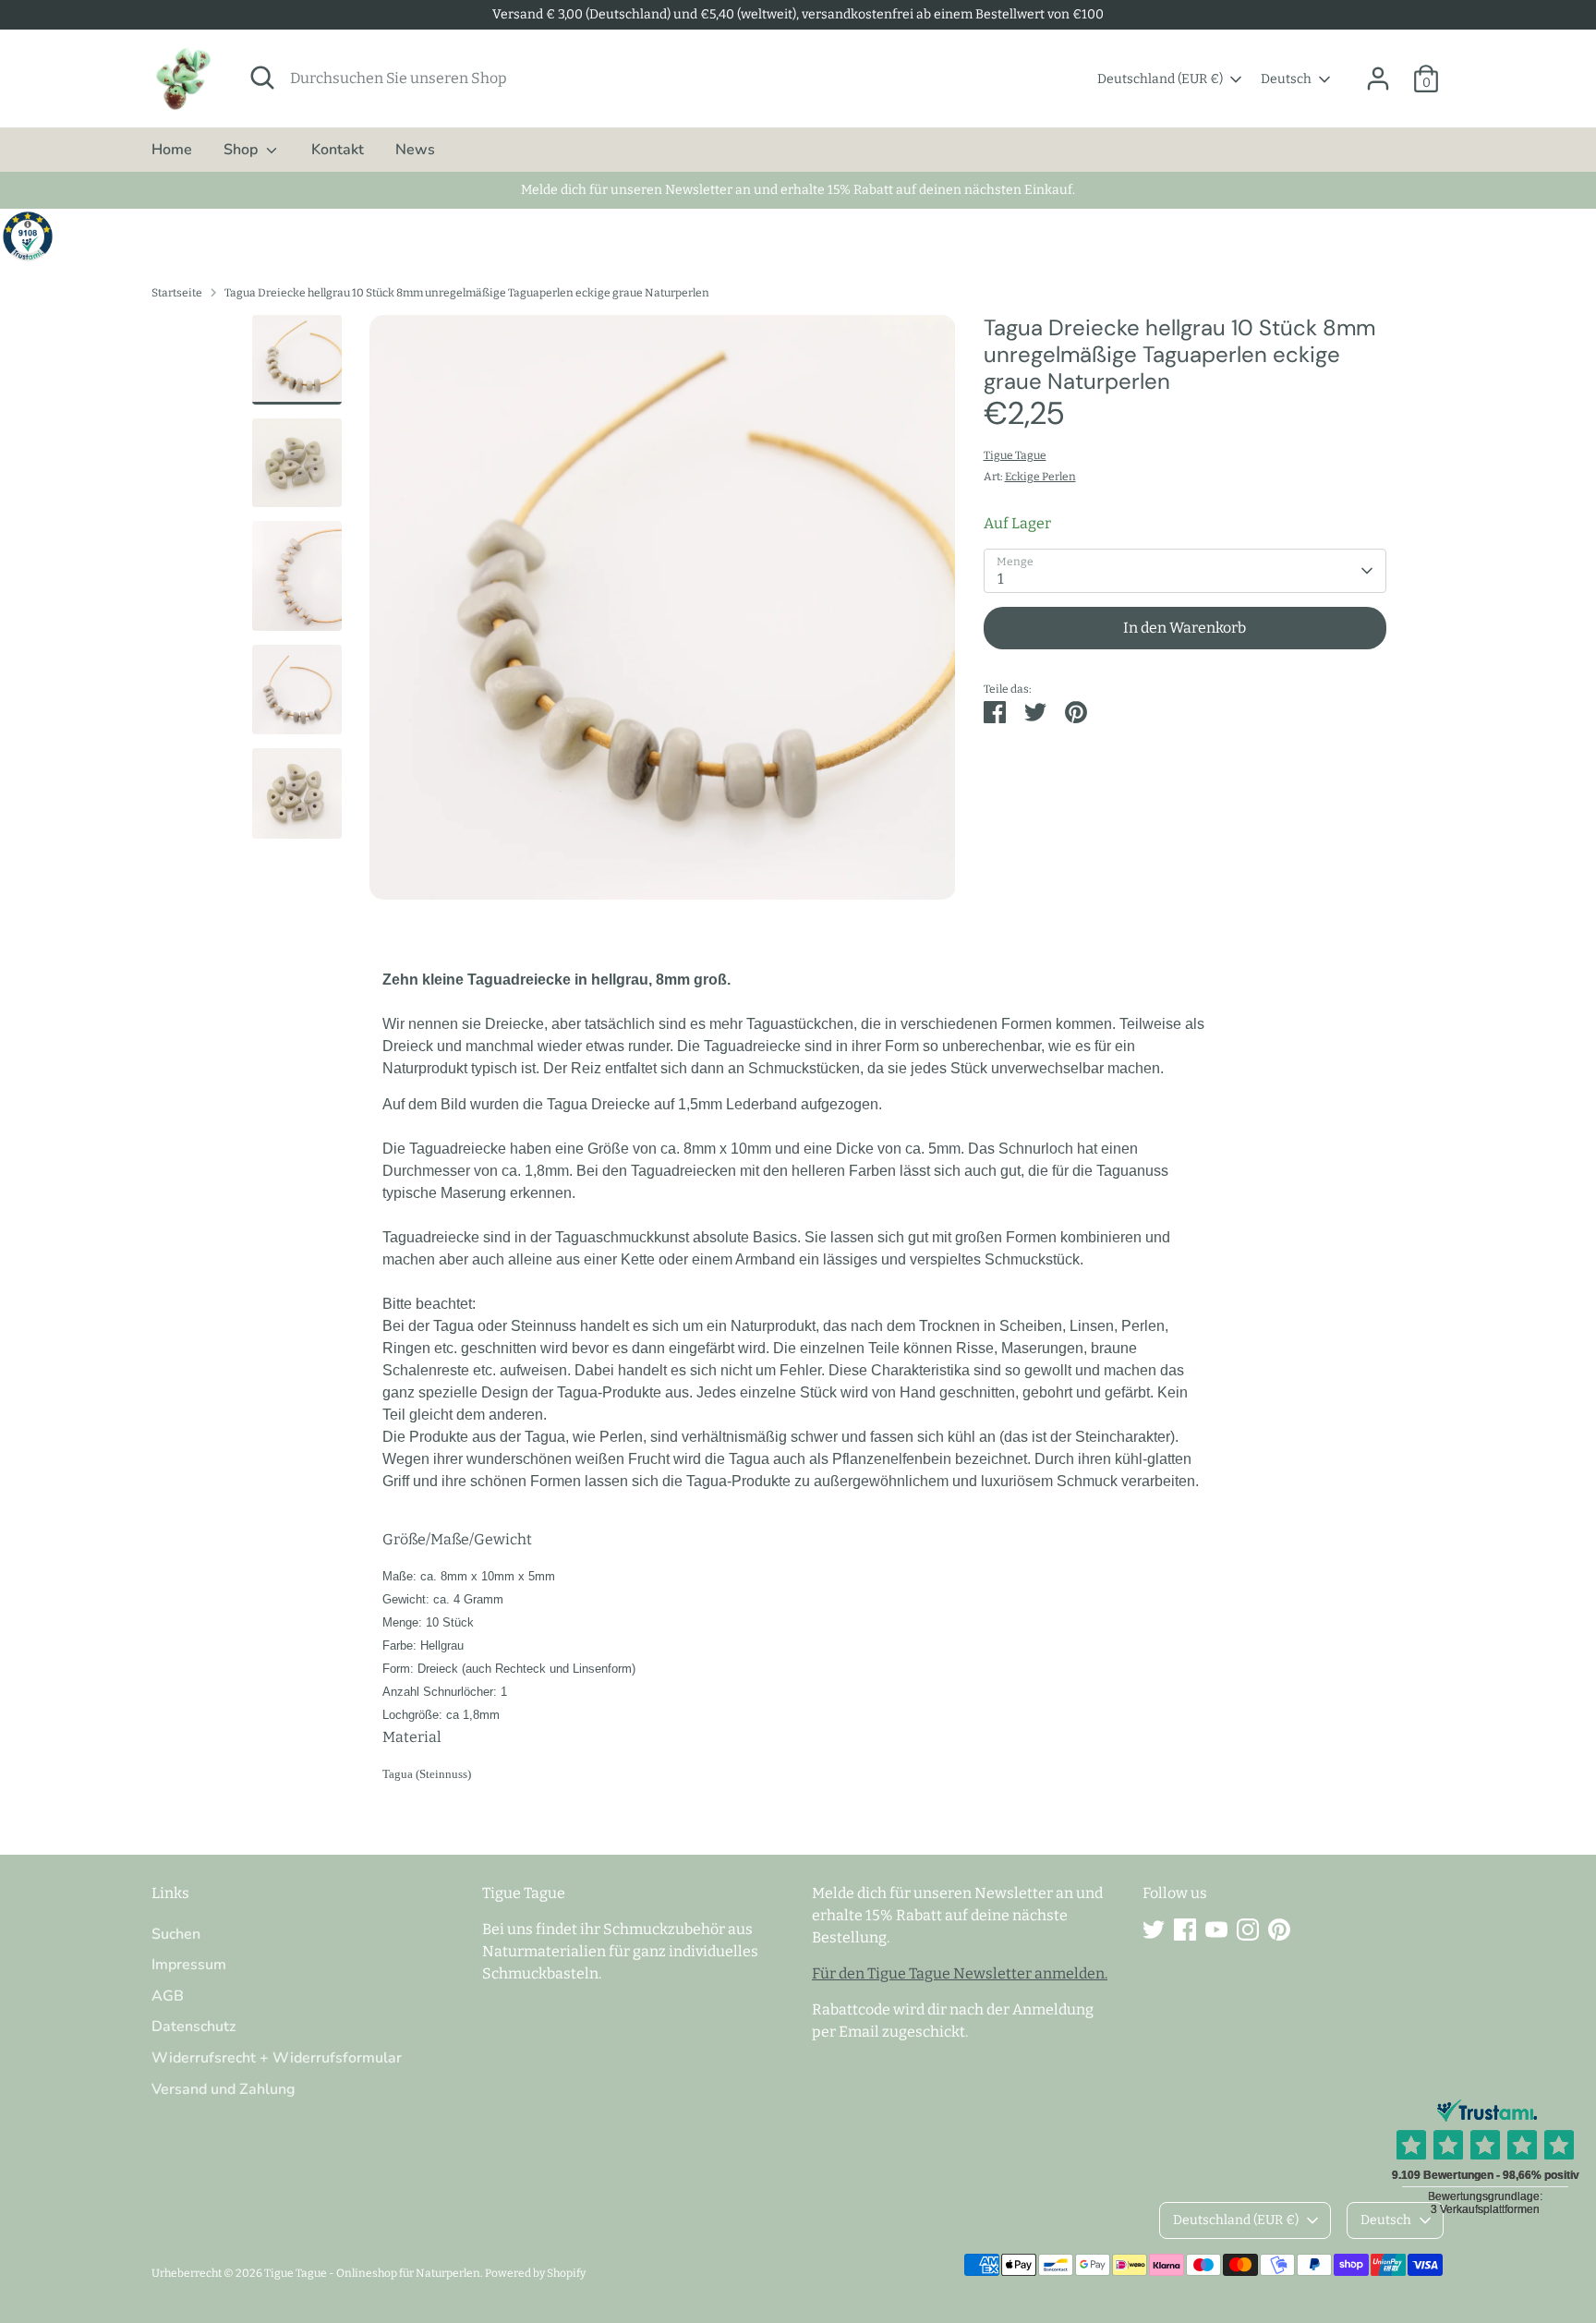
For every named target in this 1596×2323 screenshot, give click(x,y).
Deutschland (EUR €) (1160, 79)
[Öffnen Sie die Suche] (262, 78)
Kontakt (338, 150)
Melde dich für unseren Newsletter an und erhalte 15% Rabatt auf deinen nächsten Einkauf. (798, 190)
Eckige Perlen (1040, 477)
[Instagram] (1248, 1930)
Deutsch (1286, 79)
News (415, 150)
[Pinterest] (1279, 1930)
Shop (242, 150)
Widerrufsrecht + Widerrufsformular (277, 2058)
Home (172, 150)
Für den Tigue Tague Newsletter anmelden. (960, 1973)
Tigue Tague (1015, 455)
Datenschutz (193, 2027)
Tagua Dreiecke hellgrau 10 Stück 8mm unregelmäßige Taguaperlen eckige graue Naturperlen (467, 293)
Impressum (189, 1965)
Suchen (176, 1934)
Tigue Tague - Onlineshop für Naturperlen (372, 2273)
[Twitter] (1154, 1930)
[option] (663, 614)
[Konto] (1378, 79)
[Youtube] (1216, 1930)
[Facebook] (1185, 1930)
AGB (168, 1996)
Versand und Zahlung (224, 2089)
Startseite (177, 293)
